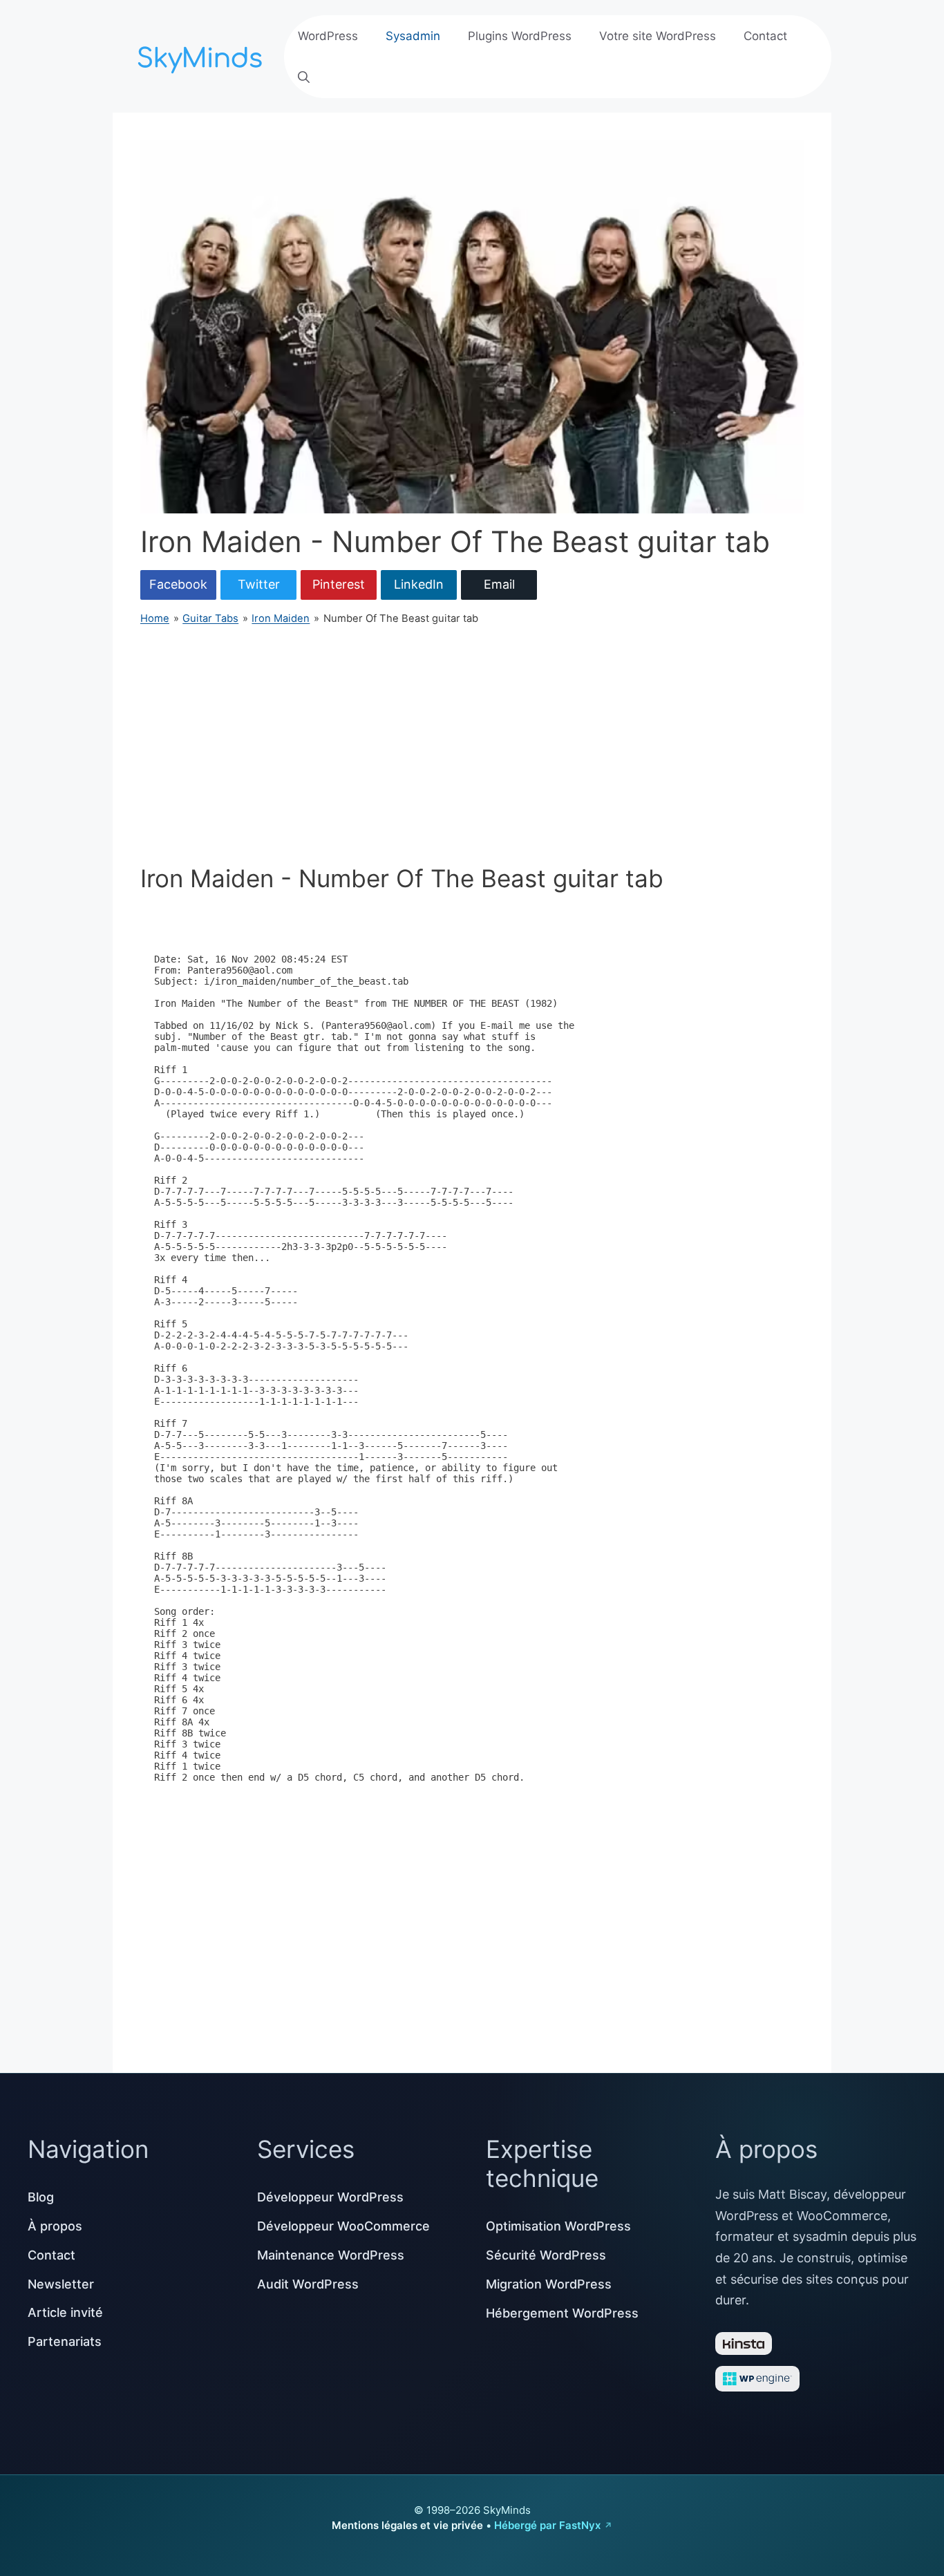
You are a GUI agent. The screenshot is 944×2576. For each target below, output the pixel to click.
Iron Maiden (281, 618)
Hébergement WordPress (562, 2313)
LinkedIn (419, 584)
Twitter (259, 584)
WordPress (328, 36)
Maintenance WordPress (331, 2255)
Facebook (178, 584)
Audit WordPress (308, 2284)
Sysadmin (413, 36)
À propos (55, 2226)
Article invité (65, 2312)
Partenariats (65, 2341)
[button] (304, 77)
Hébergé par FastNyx (547, 2525)
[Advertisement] (472, 745)
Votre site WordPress (658, 36)
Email (499, 584)
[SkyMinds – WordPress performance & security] (202, 55)
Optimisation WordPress (558, 2226)
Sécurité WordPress (546, 2255)
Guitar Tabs (210, 618)
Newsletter (61, 2284)
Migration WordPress (549, 2284)
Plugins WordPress (520, 36)
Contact (765, 36)
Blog (41, 2197)
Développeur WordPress (330, 2197)
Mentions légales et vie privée (407, 2525)
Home (155, 618)
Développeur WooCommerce (343, 2226)
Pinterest (339, 584)
